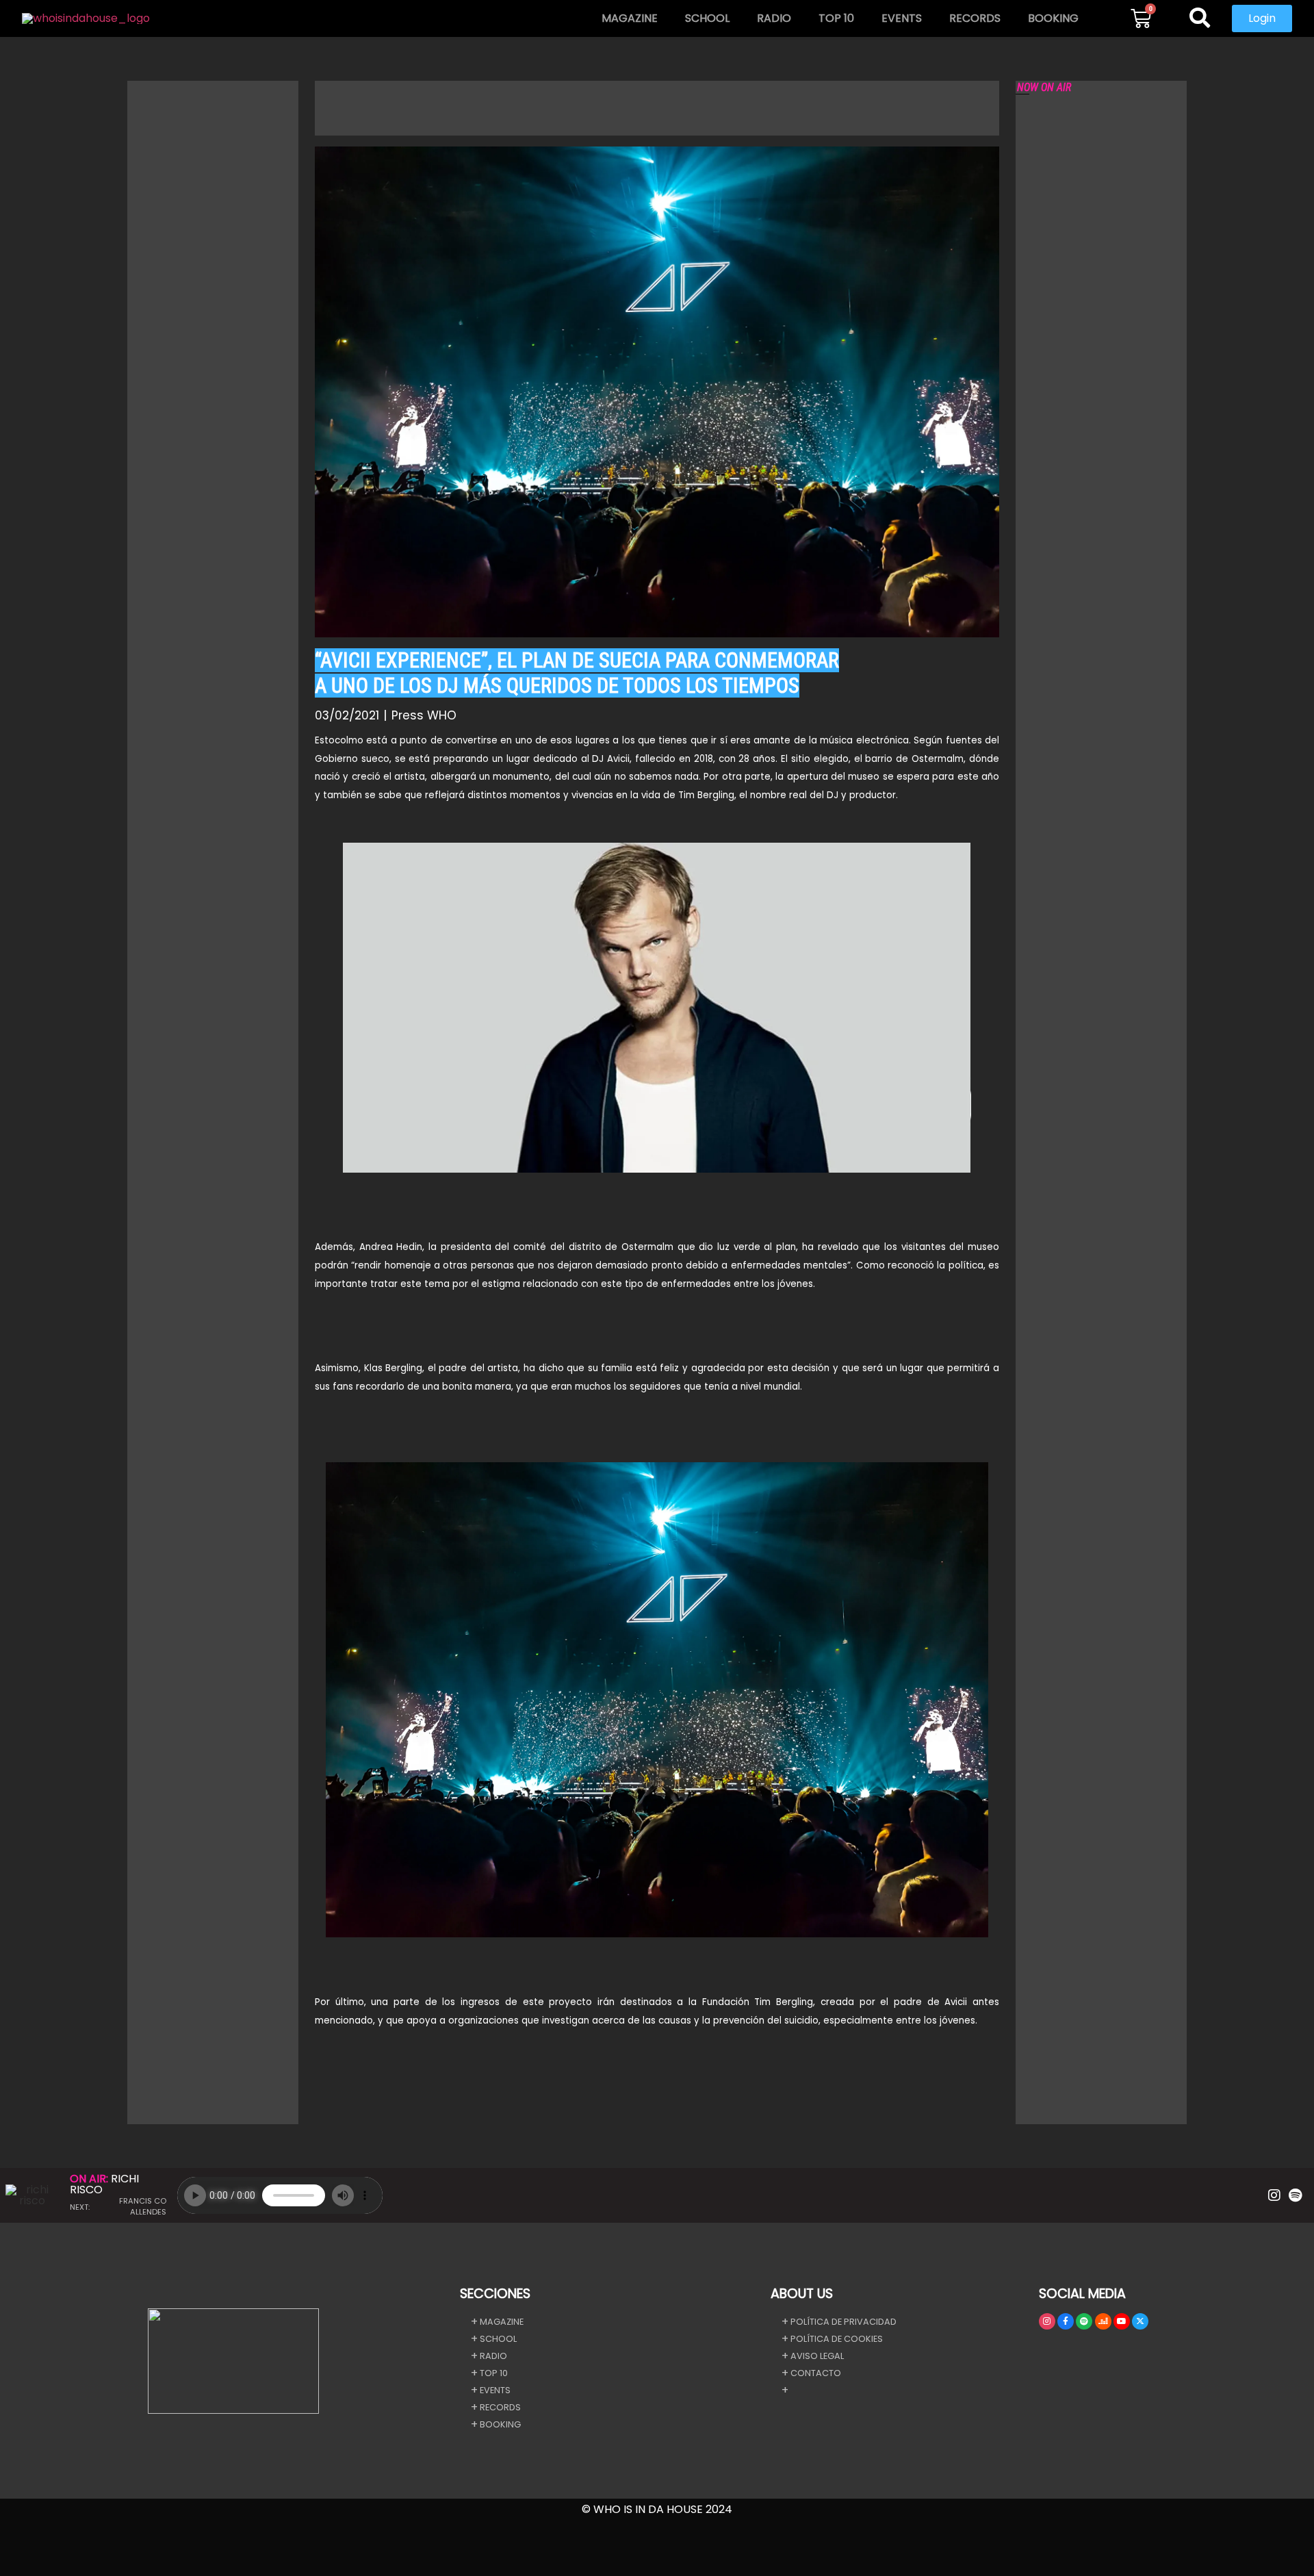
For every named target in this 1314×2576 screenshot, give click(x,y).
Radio (774, 18)
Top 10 (836, 18)
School (707, 18)
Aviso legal (817, 2356)
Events (902, 18)
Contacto (816, 2373)
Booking (1053, 18)
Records (975, 18)
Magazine (630, 18)
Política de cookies (837, 2339)
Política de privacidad (843, 2322)
